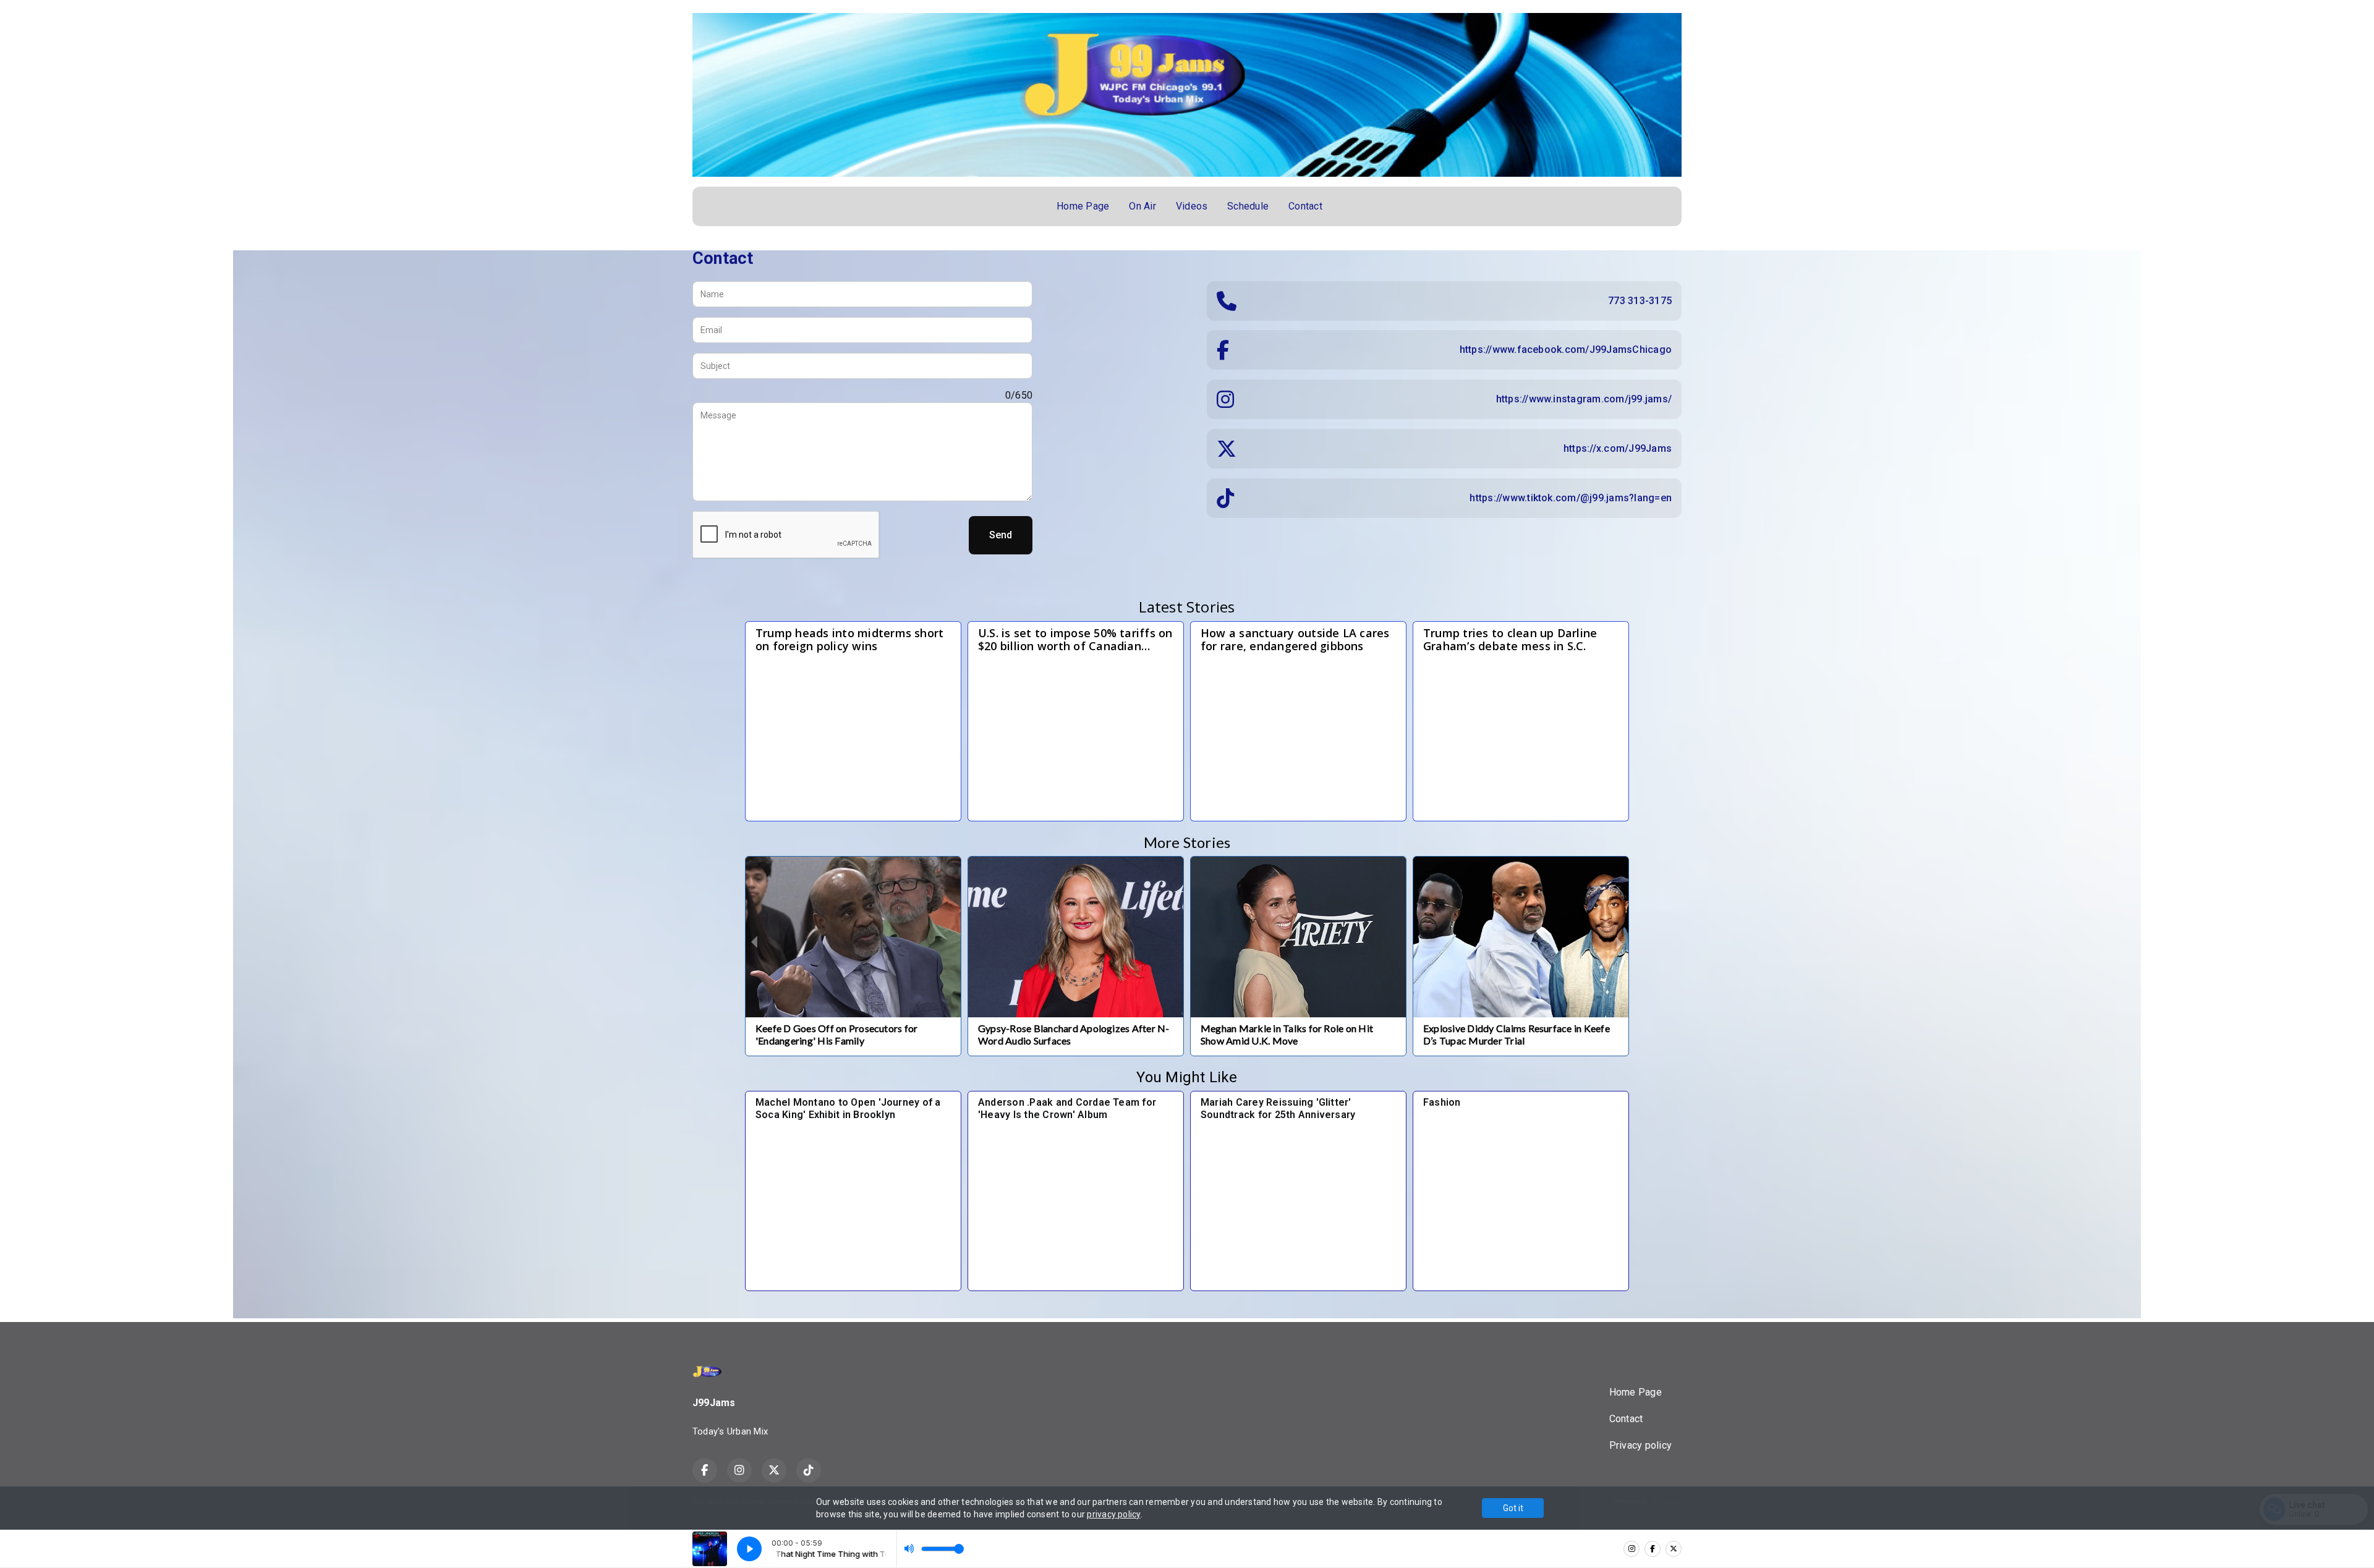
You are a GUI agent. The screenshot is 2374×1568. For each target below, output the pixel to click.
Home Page (1083, 206)
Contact (1305, 206)
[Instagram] (1632, 1549)
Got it (1513, 1508)
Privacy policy (1640, 1445)
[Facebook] (1653, 1549)
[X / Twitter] (1674, 1549)
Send (1001, 535)
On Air (1142, 206)
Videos (1192, 206)
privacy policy (1113, 1514)
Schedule (1248, 206)
